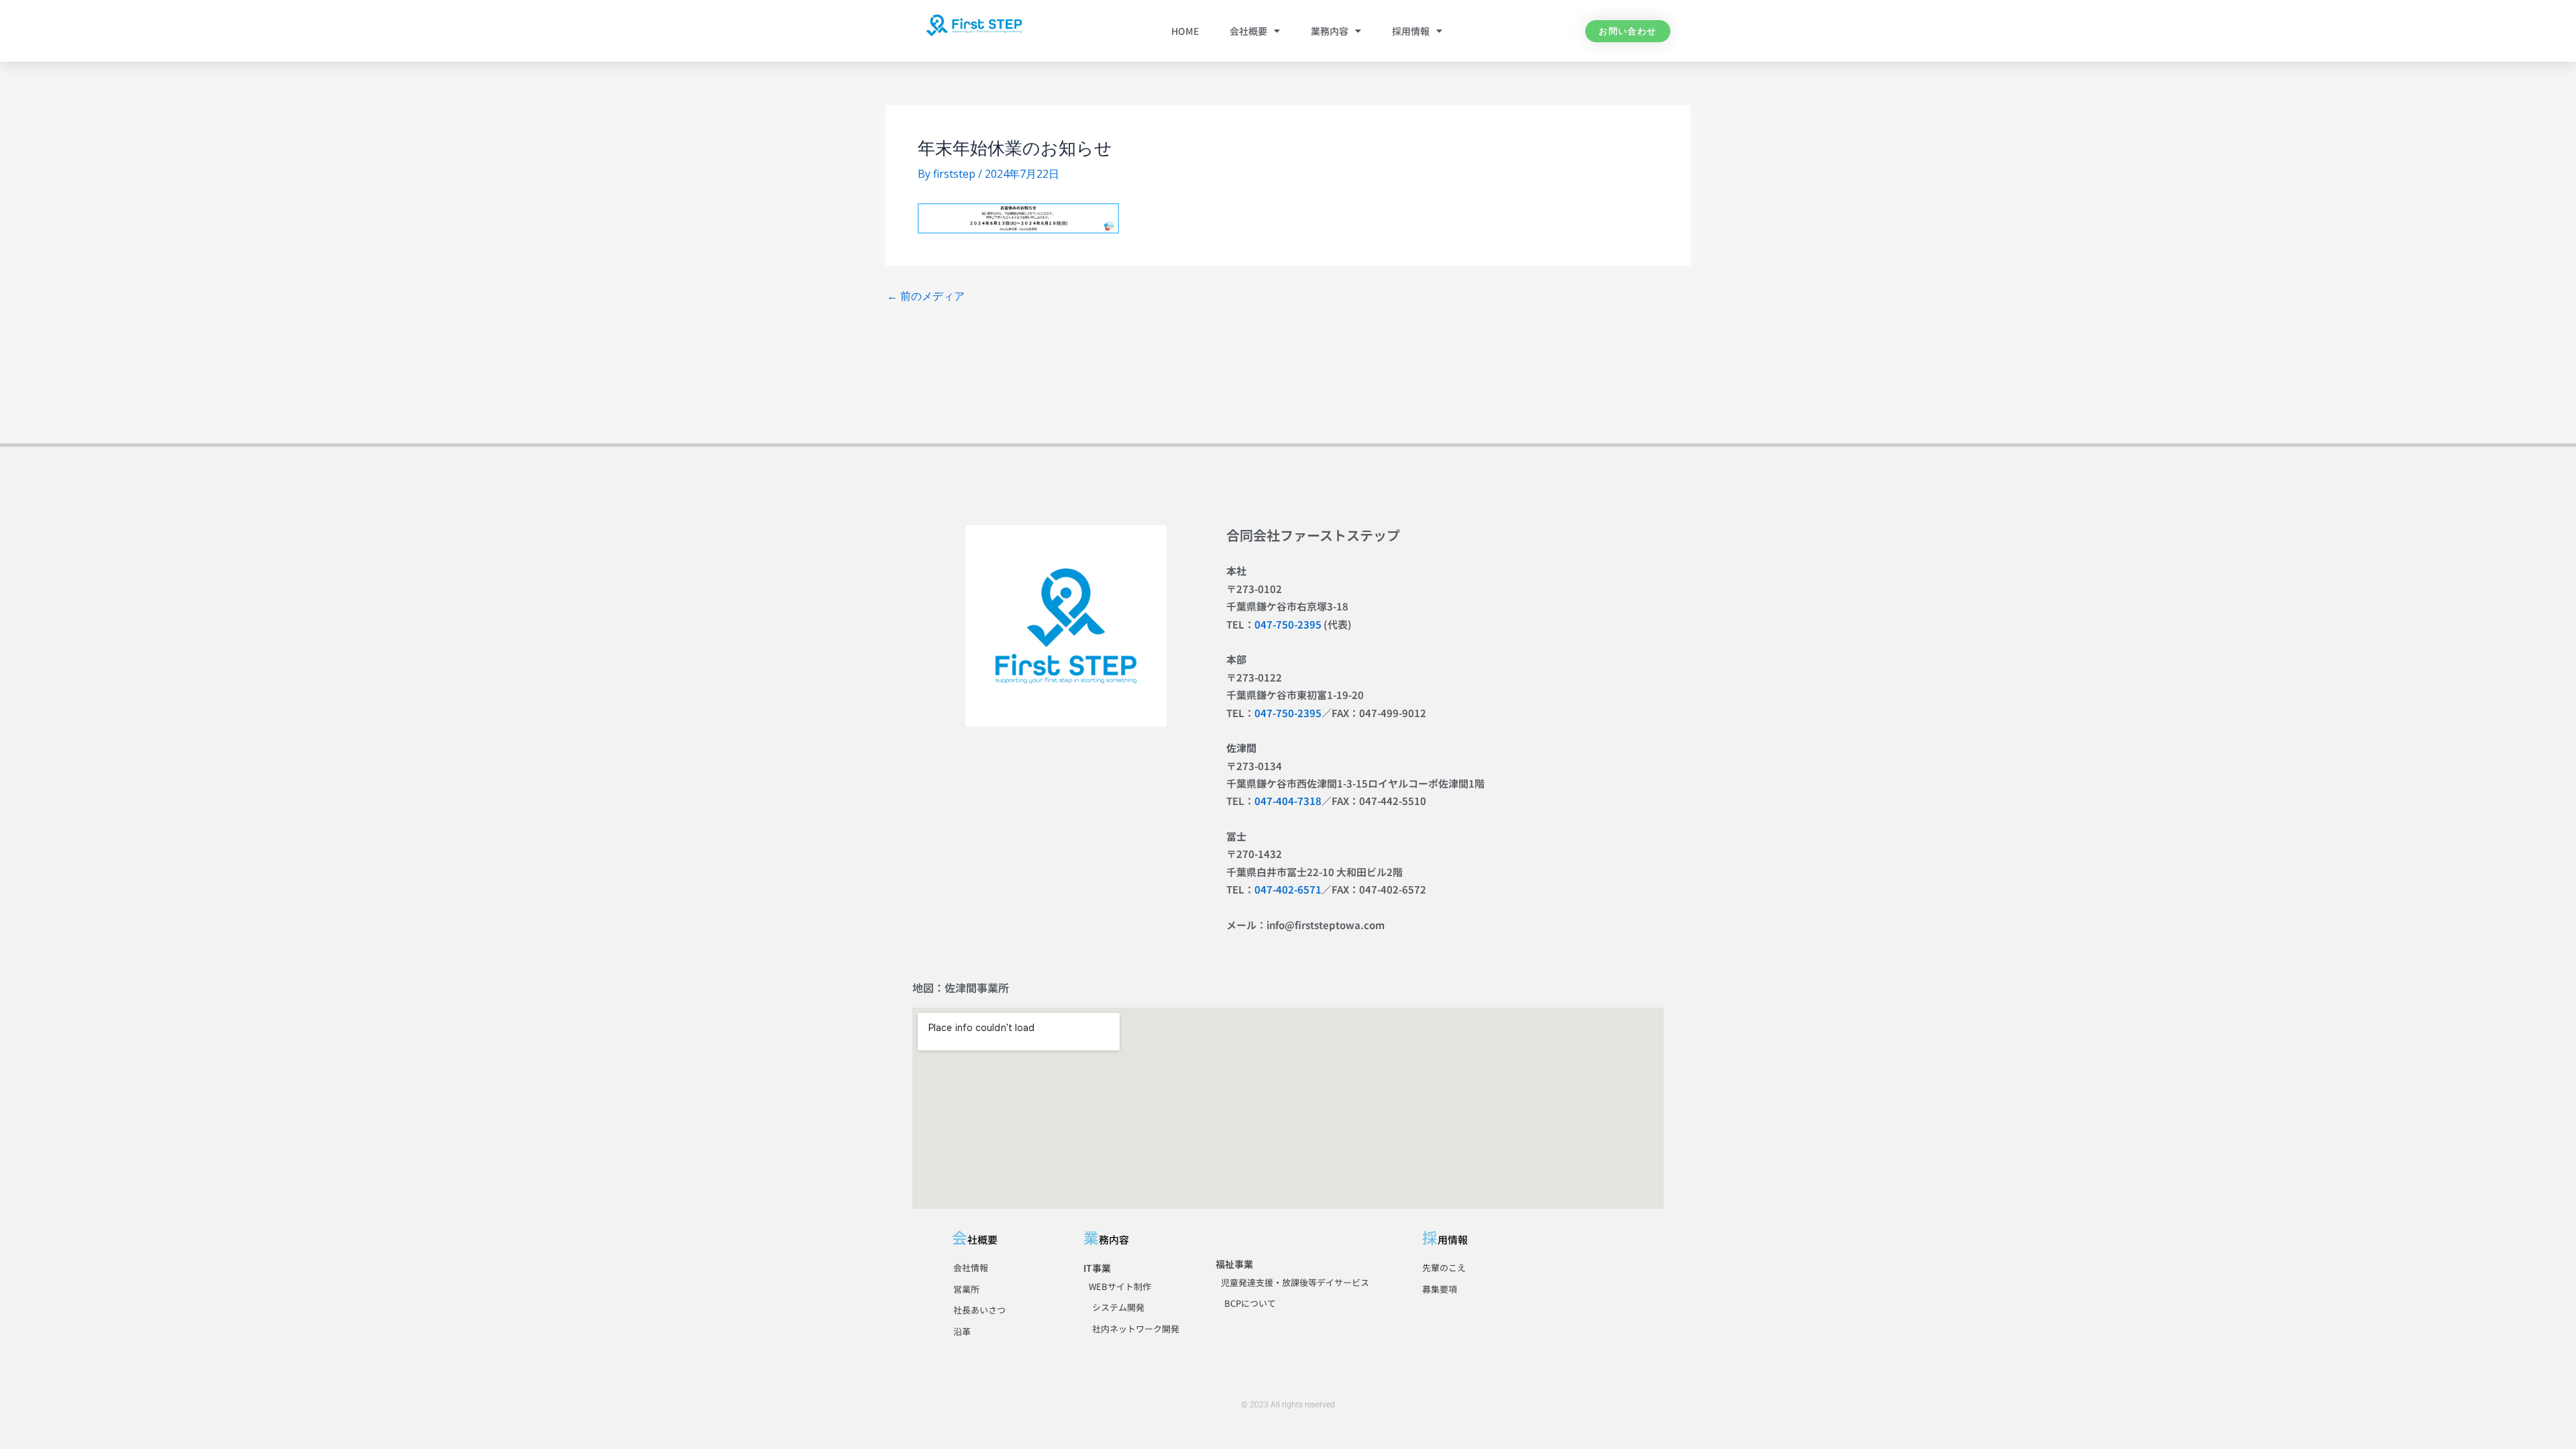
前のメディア (926, 296)
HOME (1185, 31)
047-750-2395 (1288, 624)
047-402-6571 (1288, 889)
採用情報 (1411, 31)
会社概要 (1248, 31)
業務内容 (1330, 31)
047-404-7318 (1288, 801)
